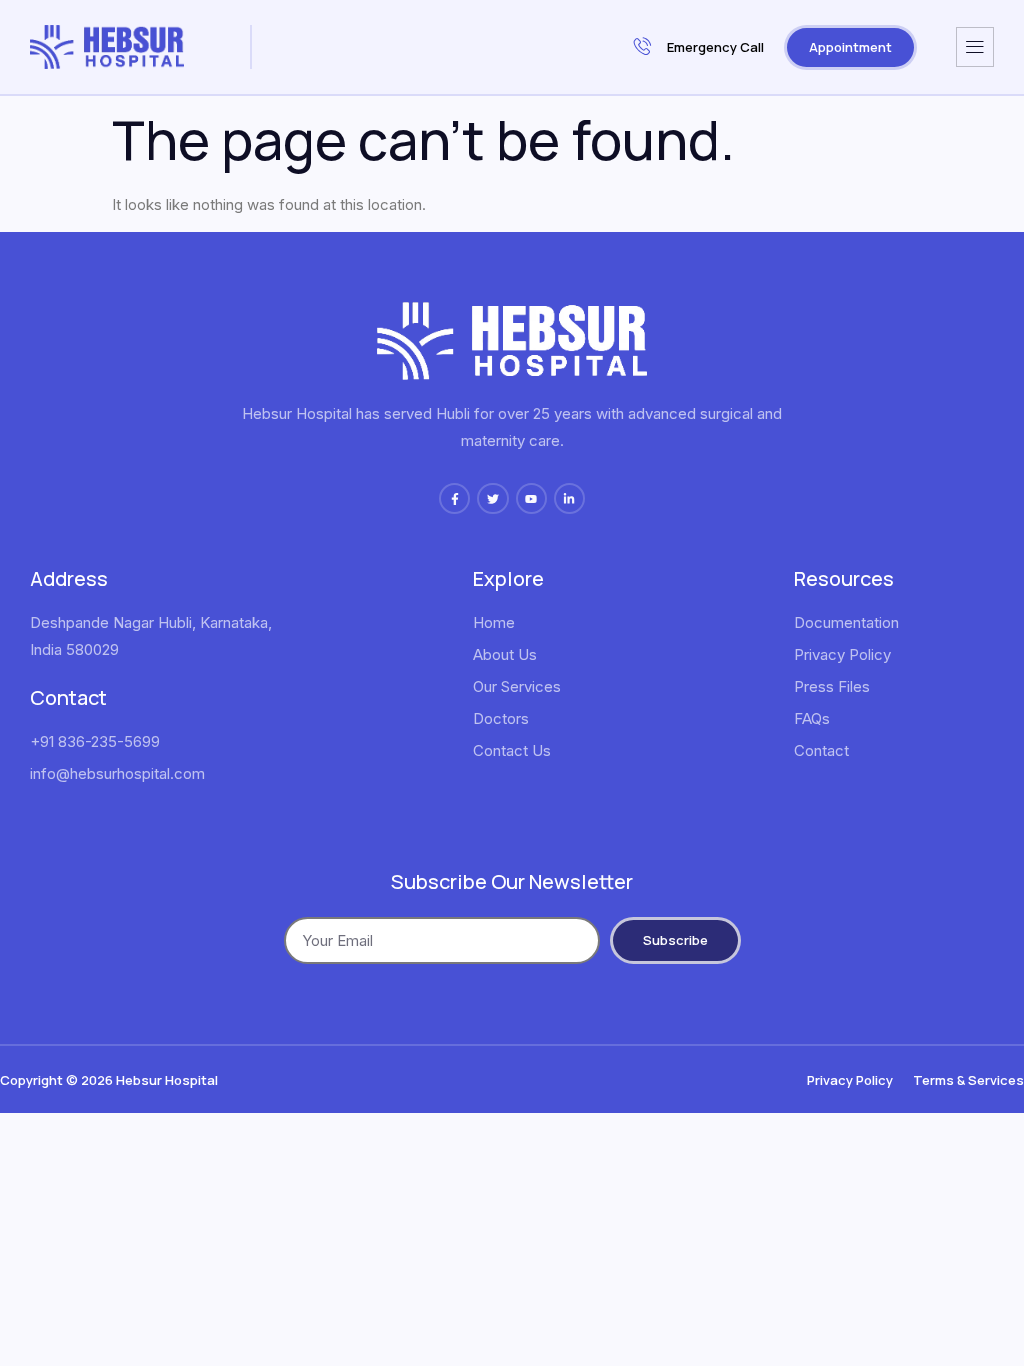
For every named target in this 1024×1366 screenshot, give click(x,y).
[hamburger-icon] (975, 47)
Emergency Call (715, 47)
